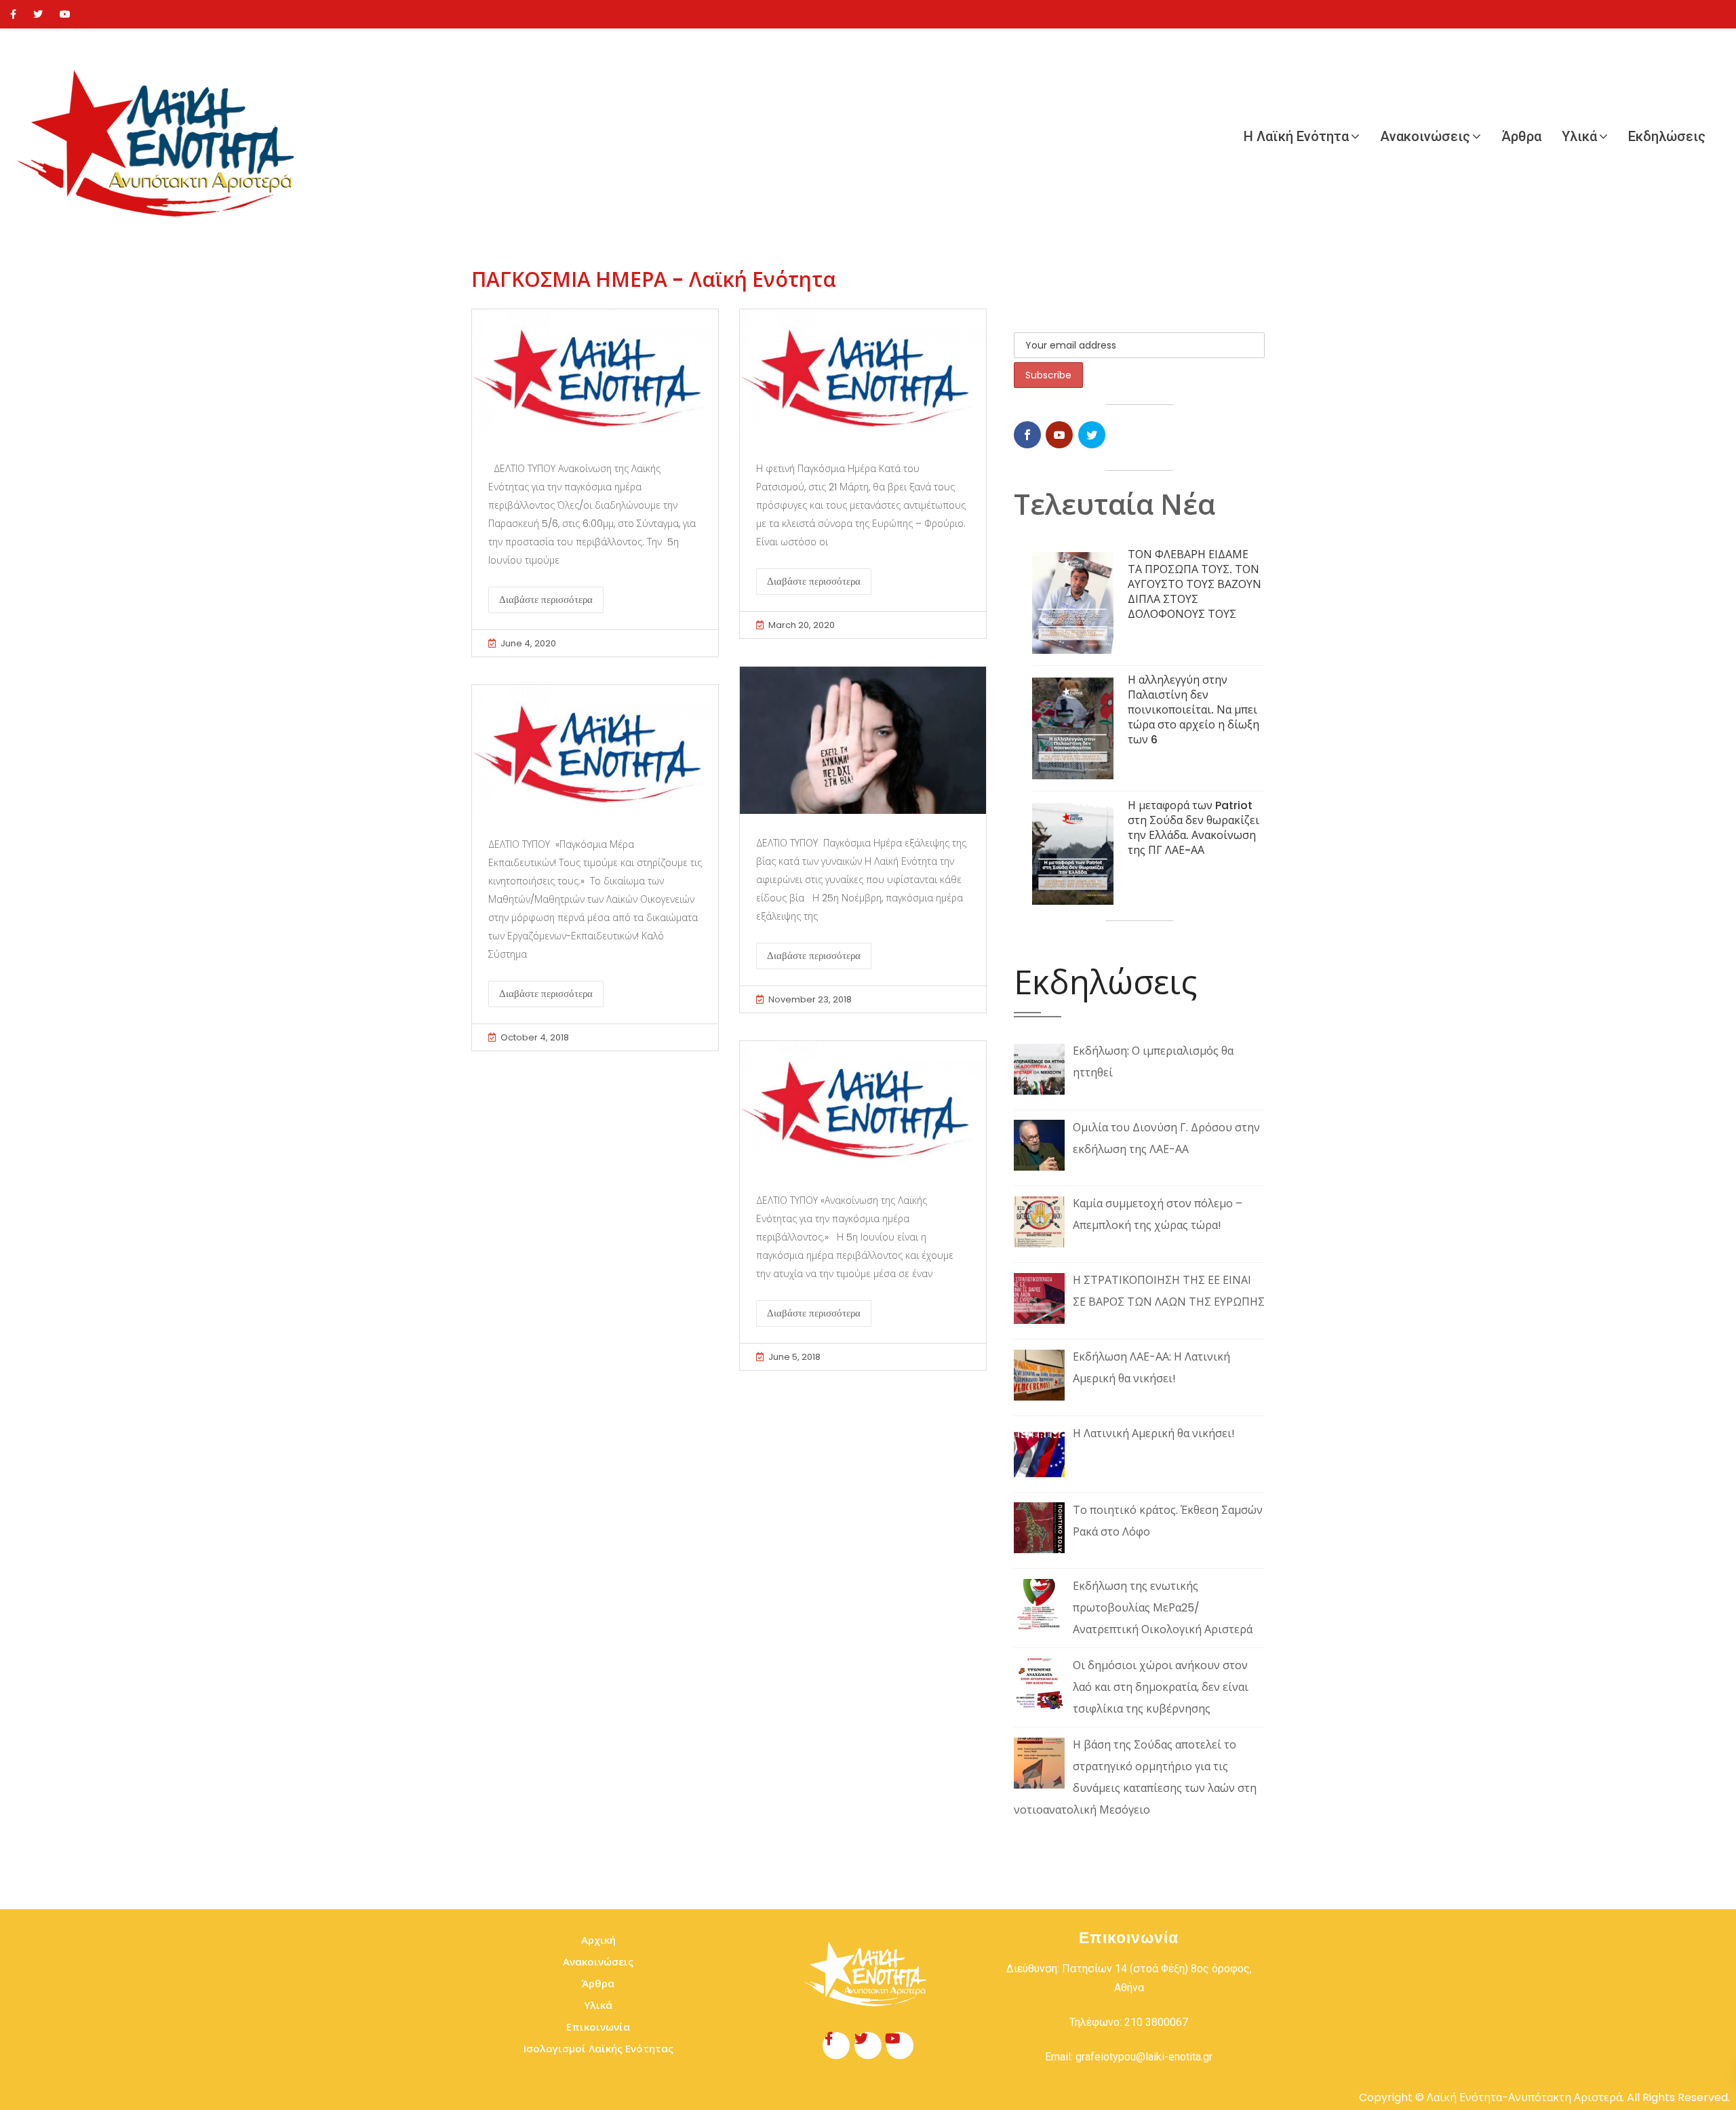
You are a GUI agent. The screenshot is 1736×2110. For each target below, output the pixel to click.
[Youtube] (65, 14)
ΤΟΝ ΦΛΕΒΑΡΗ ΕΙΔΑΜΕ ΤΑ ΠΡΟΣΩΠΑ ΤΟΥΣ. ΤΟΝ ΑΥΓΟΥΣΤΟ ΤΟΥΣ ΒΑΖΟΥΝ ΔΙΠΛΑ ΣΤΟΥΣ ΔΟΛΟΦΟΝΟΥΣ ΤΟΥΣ (1195, 584)
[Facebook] (13, 14)
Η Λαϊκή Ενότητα (1296, 136)
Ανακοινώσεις (1425, 136)
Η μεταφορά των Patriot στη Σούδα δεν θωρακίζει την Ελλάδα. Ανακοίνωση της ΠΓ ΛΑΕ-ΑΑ (1193, 828)
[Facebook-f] (836, 2046)
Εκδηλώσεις (1667, 136)
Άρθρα (1521, 136)
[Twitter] (38, 14)
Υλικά (1579, 136)
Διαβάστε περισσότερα (546, 600)
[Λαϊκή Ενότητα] (163, 136)
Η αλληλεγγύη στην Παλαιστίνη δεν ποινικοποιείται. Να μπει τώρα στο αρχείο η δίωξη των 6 (1193, 710)
